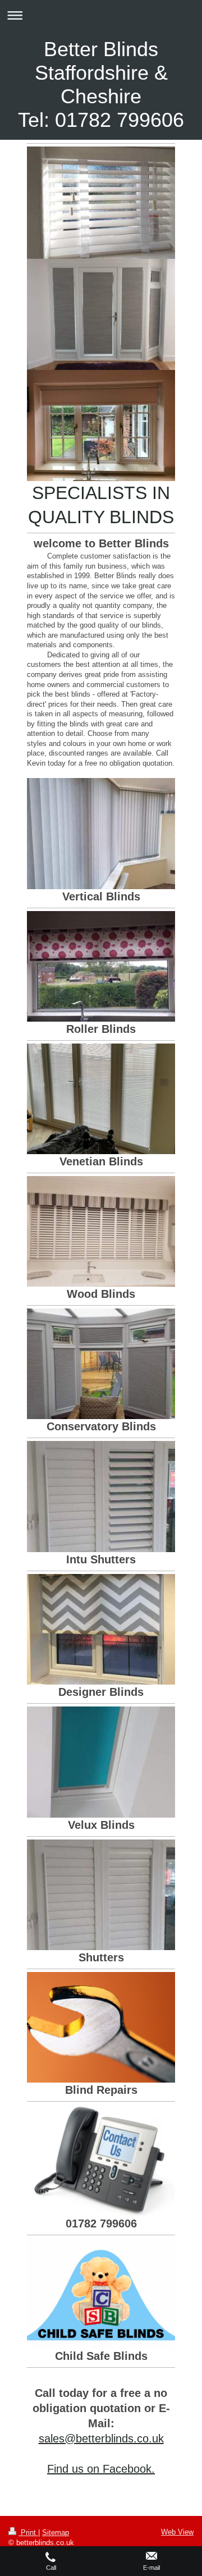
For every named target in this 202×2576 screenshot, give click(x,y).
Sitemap (56, 2532)
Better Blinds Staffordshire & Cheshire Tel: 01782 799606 (101, 84)
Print (28, 2532)
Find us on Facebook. (101, 2469)
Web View (177, 2532)
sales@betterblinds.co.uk (101, 2438)
